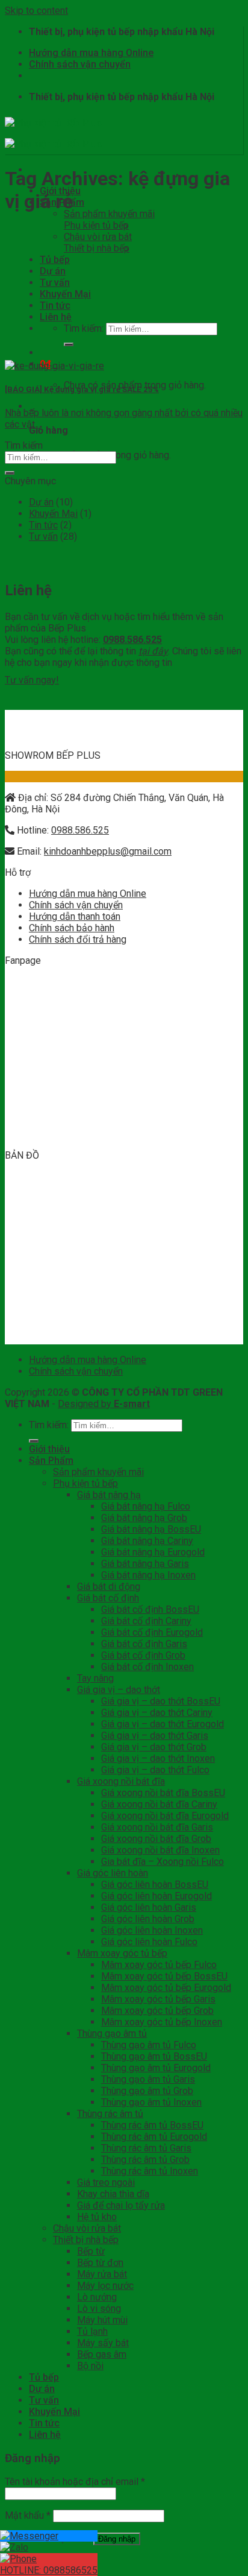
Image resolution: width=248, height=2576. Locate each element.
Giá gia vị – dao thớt (119, 1690)
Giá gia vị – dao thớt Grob (154, 1747)
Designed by (104, 1404)
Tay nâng (95, 1678)
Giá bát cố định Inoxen (147, 1667)
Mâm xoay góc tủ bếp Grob (157, 2011)
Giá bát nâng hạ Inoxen (148, 1575)
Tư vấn (55, 283)
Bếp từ (91, 2251)
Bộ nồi (90, 2366)
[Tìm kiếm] (69, 344)
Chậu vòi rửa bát (98, 237)
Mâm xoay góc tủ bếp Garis (158, 1999)
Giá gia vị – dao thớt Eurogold (163, 1724)
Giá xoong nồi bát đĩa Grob (156, 1839)
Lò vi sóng (99, 2309)
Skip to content (36, 11)
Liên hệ (56, 317)
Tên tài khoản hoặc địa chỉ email (75, 2482)
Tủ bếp (55, 260)
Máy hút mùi (102, 2320)
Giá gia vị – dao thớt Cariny (157, 1713)
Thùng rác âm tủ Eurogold (154, 2137)
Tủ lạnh (92, 2331)
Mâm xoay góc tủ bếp (122, 1953)
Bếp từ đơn (100, 2263)
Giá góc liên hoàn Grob (148, 1919)
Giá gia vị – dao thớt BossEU (161, 1701)
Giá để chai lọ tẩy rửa (121, 2205)
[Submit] (10, 473)
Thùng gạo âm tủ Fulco (149, 2045)
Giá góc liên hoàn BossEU (155, 1885)
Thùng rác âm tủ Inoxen (150, 2171)
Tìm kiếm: (84, 328)
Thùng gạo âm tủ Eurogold (156, 2068)
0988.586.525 (80, 830)
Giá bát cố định (108, 1598)
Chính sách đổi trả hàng (78, 939)
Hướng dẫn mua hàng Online (91, 53)
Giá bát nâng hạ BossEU (151, 1529)
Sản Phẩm (51, 1460)
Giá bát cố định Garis (144, 1644)
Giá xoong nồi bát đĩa (121, 1781)
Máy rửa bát (102, 2274)
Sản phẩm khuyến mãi (109, 214)
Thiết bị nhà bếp (97, 248)
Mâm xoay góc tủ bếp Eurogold (166, 1988)
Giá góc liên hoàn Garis (149, 1907)
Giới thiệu (49, 1449)
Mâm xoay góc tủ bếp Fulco (159, 1965)
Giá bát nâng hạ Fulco (146, 1506)
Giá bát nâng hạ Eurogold (153, 1552)
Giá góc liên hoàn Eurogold (157, 1896)
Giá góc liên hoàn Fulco (149, 1942)
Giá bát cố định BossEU (150, 1609)
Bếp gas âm (102, 2354)
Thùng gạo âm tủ (112, 2033)
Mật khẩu (28, 2515)
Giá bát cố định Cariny (146, 1621)
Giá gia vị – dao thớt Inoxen (158, 1758)
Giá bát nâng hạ (109, 1495)
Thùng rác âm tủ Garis (146, 2148)
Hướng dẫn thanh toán (75, 916)
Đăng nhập (117, 2539)
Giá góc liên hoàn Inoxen (152, 1930)
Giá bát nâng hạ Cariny (147, 1541)
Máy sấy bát (103, 2343)
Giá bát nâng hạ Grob (144, 1518)
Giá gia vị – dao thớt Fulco (155, 1770)
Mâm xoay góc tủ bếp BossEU (164, 1976)
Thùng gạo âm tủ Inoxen (151, 2102)
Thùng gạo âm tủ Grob (147, 2091)
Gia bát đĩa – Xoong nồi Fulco (163, 1862)
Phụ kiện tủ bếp (96, 225)
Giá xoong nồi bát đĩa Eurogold (165, 1816)
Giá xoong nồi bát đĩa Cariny (159, 1804)
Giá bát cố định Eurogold (152, 1632)
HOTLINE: (49, 2570)
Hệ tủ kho (97, 2217)
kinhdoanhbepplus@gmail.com (108, 851)
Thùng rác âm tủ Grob (145, 2160)
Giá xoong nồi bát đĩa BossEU (163, 1793)
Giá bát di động (109, 1587)
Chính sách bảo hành (72, 928)
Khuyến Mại (65, 294)
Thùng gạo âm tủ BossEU (154, 2056)
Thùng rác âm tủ (110, 2114)
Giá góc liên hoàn (113, 1873)
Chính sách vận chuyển (80, 64)
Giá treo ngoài (106, 2182)
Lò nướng (97, 2297)
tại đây (153, 651)
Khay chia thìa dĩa (113, 2194)
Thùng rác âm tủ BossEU (152, 2125)
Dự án (53, 271)
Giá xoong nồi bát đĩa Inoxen (160, 1850)
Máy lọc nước (105, 2286)
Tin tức (55, 305)
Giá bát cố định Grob (143, 1655)
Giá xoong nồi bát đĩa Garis (157, 1827)
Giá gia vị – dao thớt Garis (155, 1736)
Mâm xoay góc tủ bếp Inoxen (162, 2022)
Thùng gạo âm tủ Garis (148, 2079)
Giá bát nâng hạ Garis (145, 1564)
